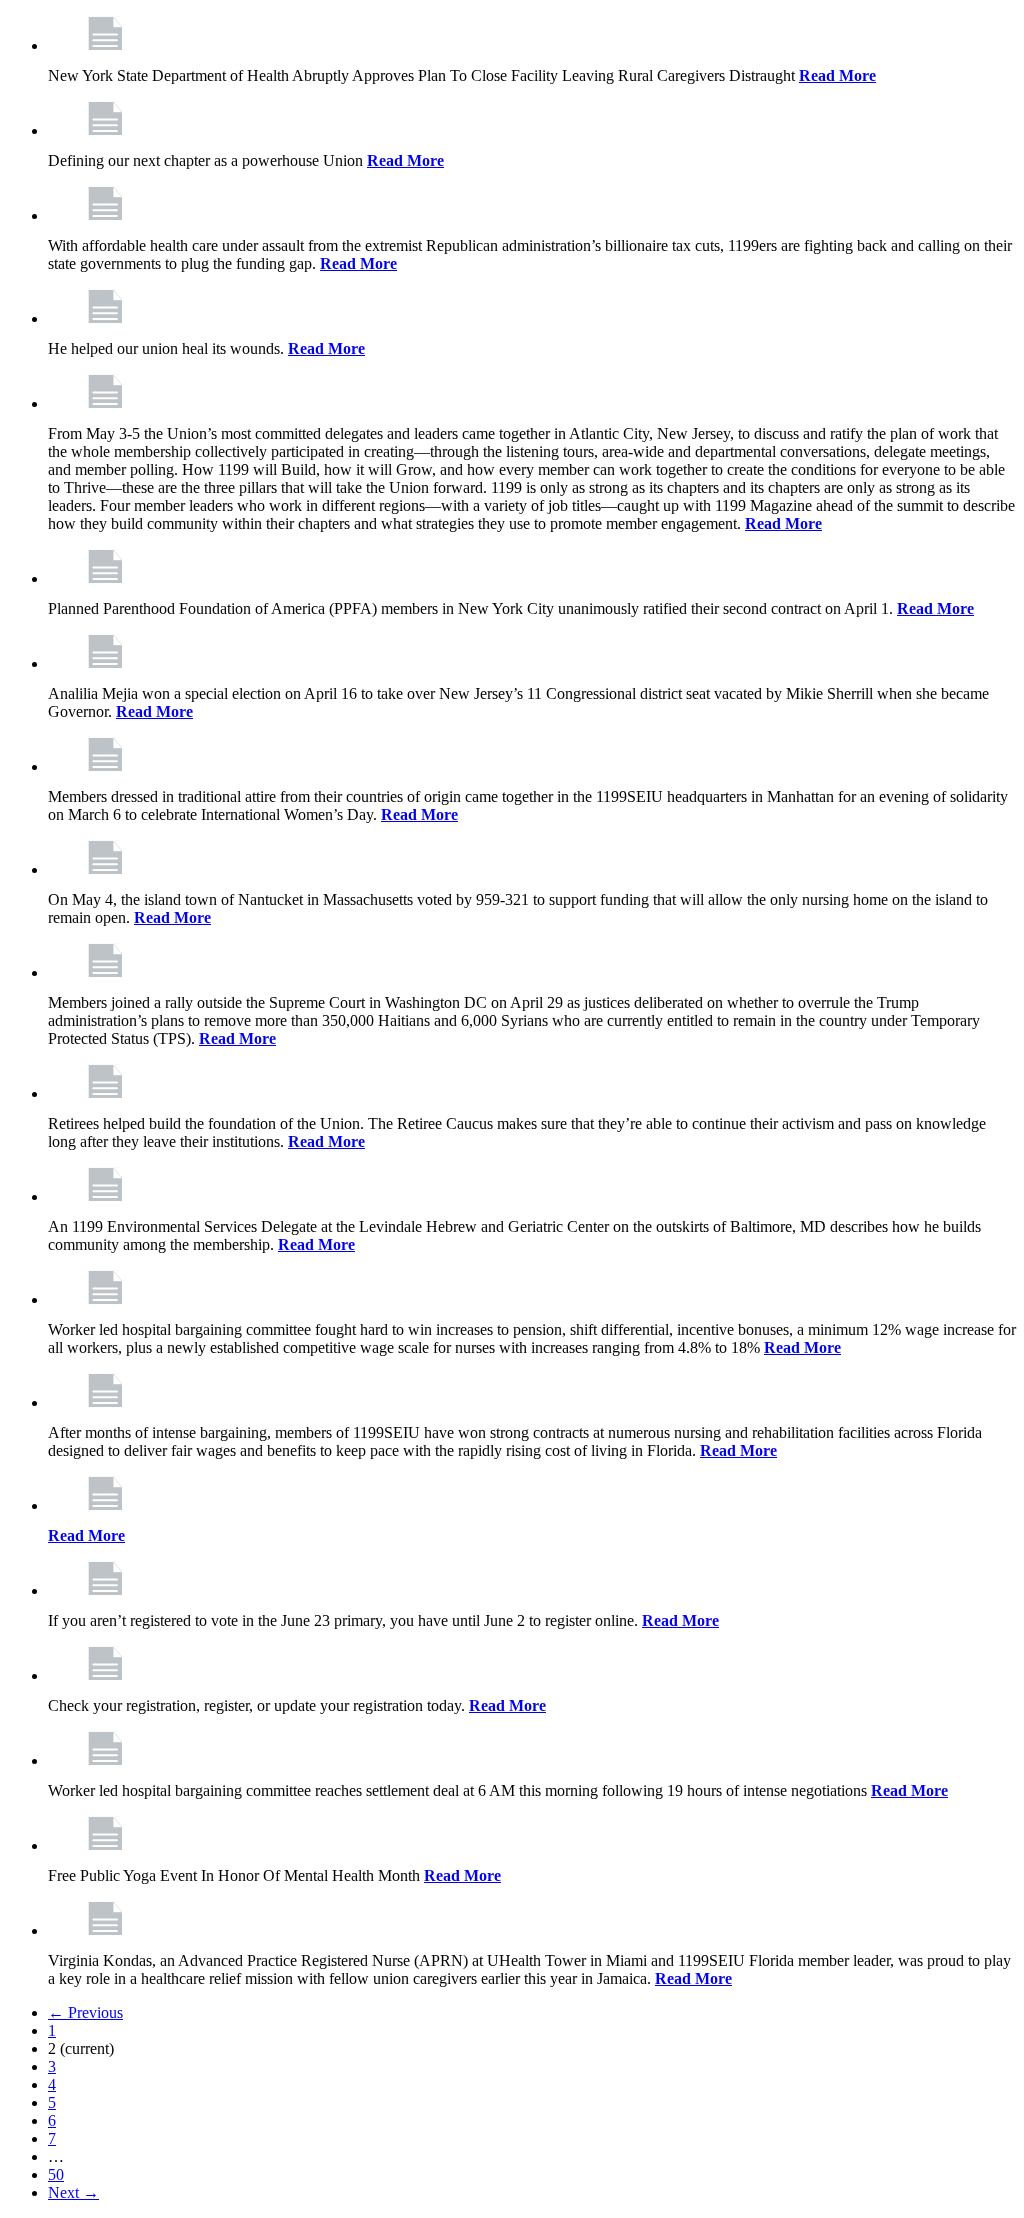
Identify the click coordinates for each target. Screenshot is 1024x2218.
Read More (837, 75)
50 (56, 2174)
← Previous (85, 2012)
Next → (73, 2192)
